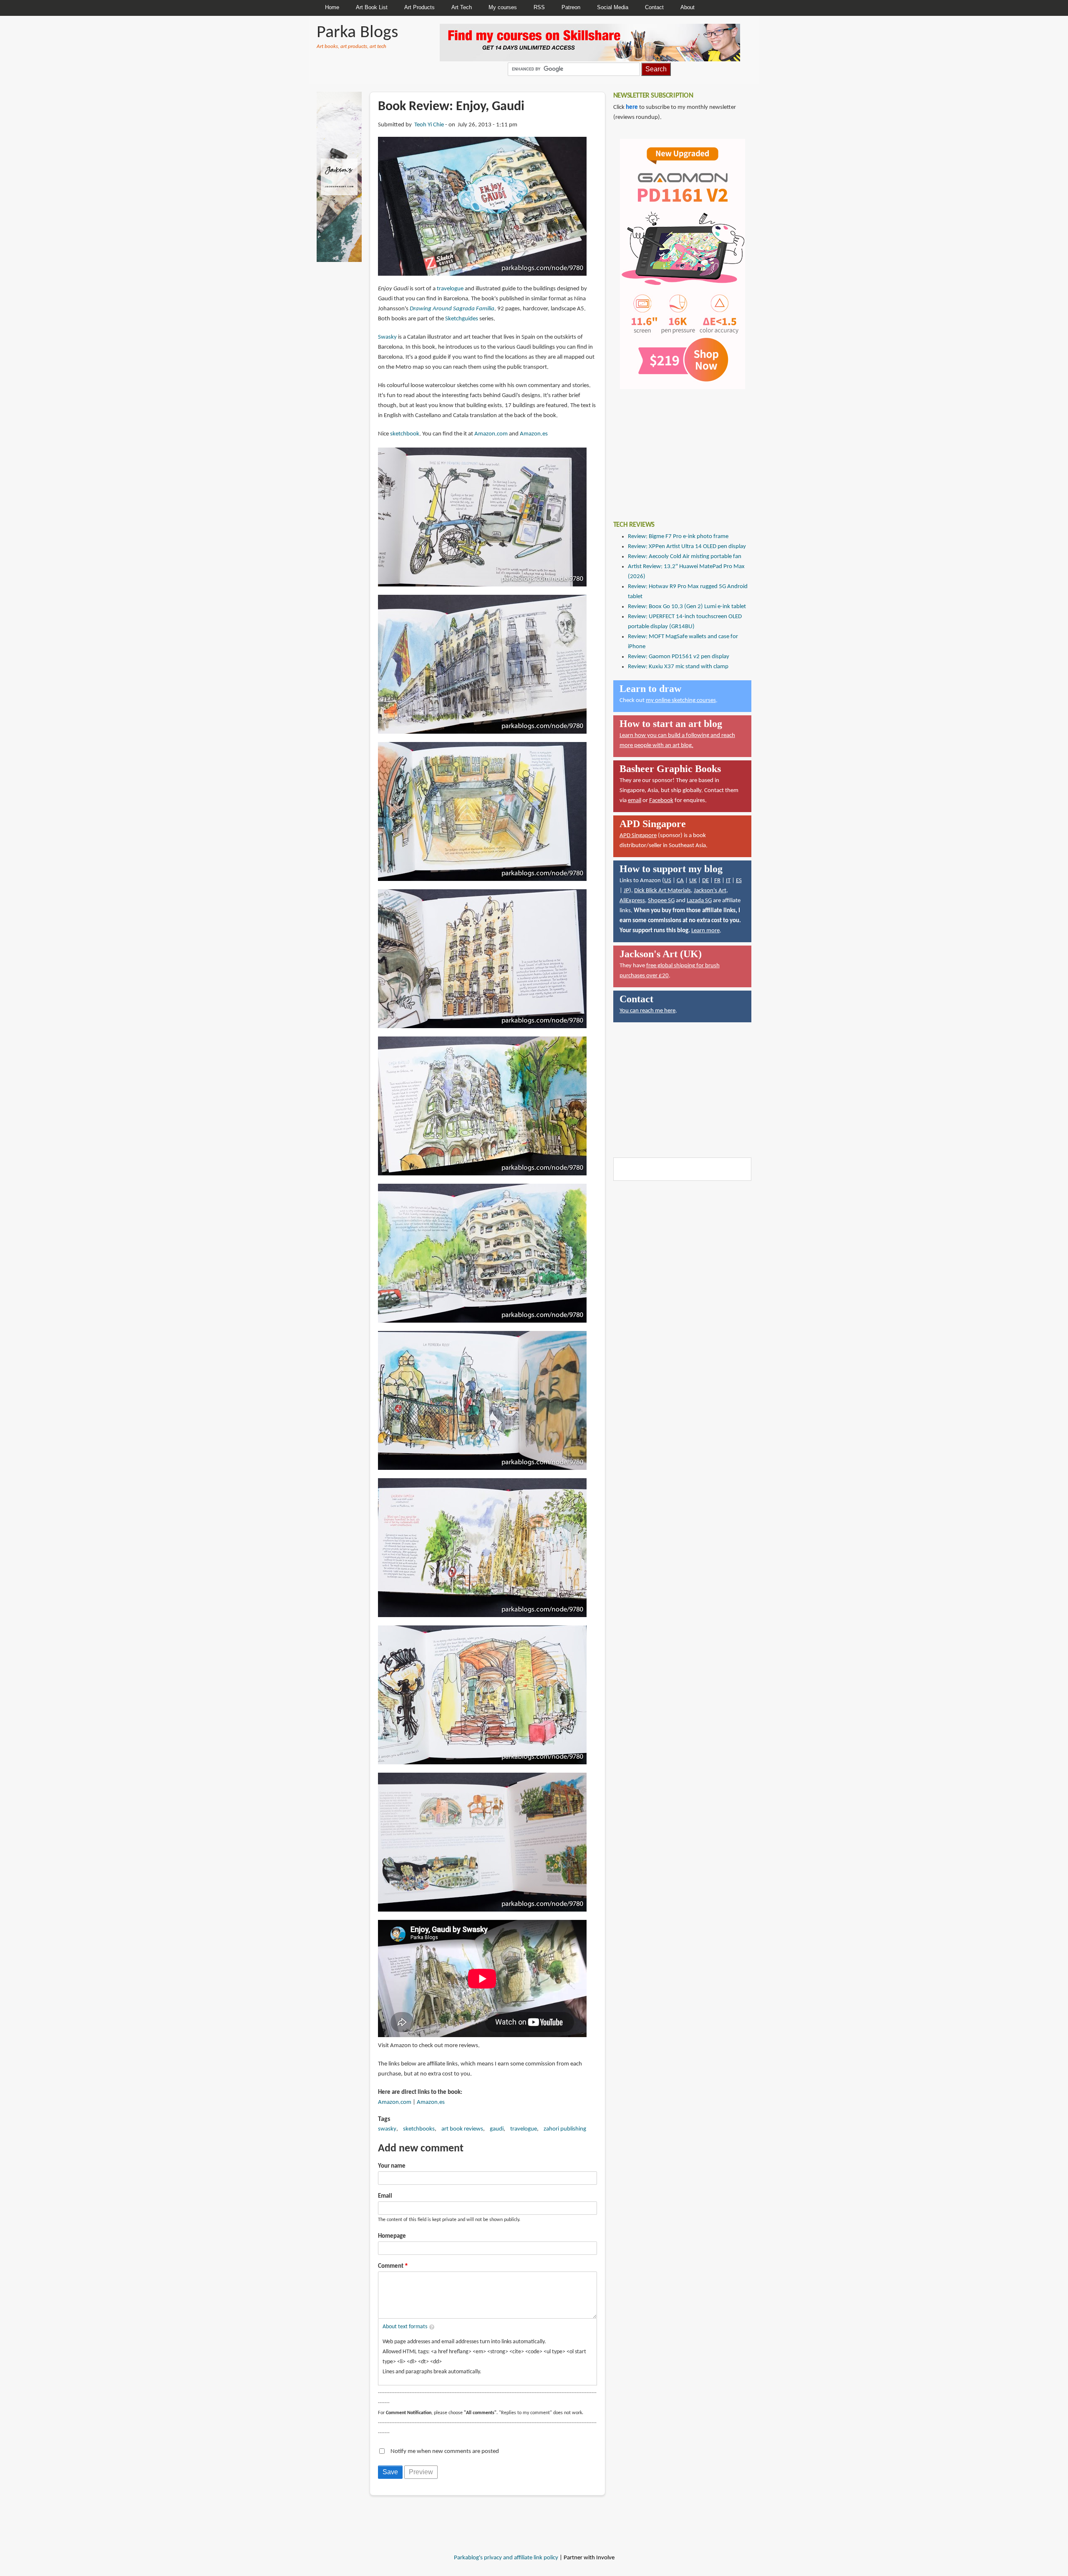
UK (693, 881)
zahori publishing (565, 2129)
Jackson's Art (710, 891)
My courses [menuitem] (503, 7)
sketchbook (405, 434)
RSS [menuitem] (539, 7)
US (668, 881)
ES (739, 881)
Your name (392, 2166)
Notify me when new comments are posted (445, 2451)
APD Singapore (638, 836)
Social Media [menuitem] (613, 7)
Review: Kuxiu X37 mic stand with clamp (678, 667)
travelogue (450, 289)
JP (626, 891)
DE (705, 881)
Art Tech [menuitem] (462, 7)
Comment (391, 2266)
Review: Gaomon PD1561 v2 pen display (679, 657)
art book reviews (462, 2129)
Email (385, 2196)
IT (728, 881)
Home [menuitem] (332, 7)
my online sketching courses (681, 701)
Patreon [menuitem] (571, 7)
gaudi (497, 2129)
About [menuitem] (688, 7)
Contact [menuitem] (654, 7)
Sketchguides (462, 319)
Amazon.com (491, 434)
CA (680, 881)
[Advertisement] (676, 449)
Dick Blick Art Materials (662, 891)
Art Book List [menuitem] (372, 7)
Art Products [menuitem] (419, 7)
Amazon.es (534, 434)
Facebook (661, 801)
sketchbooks (419, 2129)
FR (717, 881)
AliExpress (632, 901)
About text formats (405, 2327)
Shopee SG (661, 901)
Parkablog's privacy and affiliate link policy (506, 2558)
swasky (387, 2129)
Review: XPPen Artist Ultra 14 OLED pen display (687, 547)
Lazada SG (699, 901)
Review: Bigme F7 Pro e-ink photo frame (678, 537)
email (635, 801)
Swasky (387, 337)
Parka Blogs (357, 33)
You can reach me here (647, 1011)
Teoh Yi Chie (429, 125)
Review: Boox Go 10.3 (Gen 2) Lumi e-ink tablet (687, 607)
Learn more (705, 931)
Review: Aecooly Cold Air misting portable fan (685, 557)
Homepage (392, 2236)
